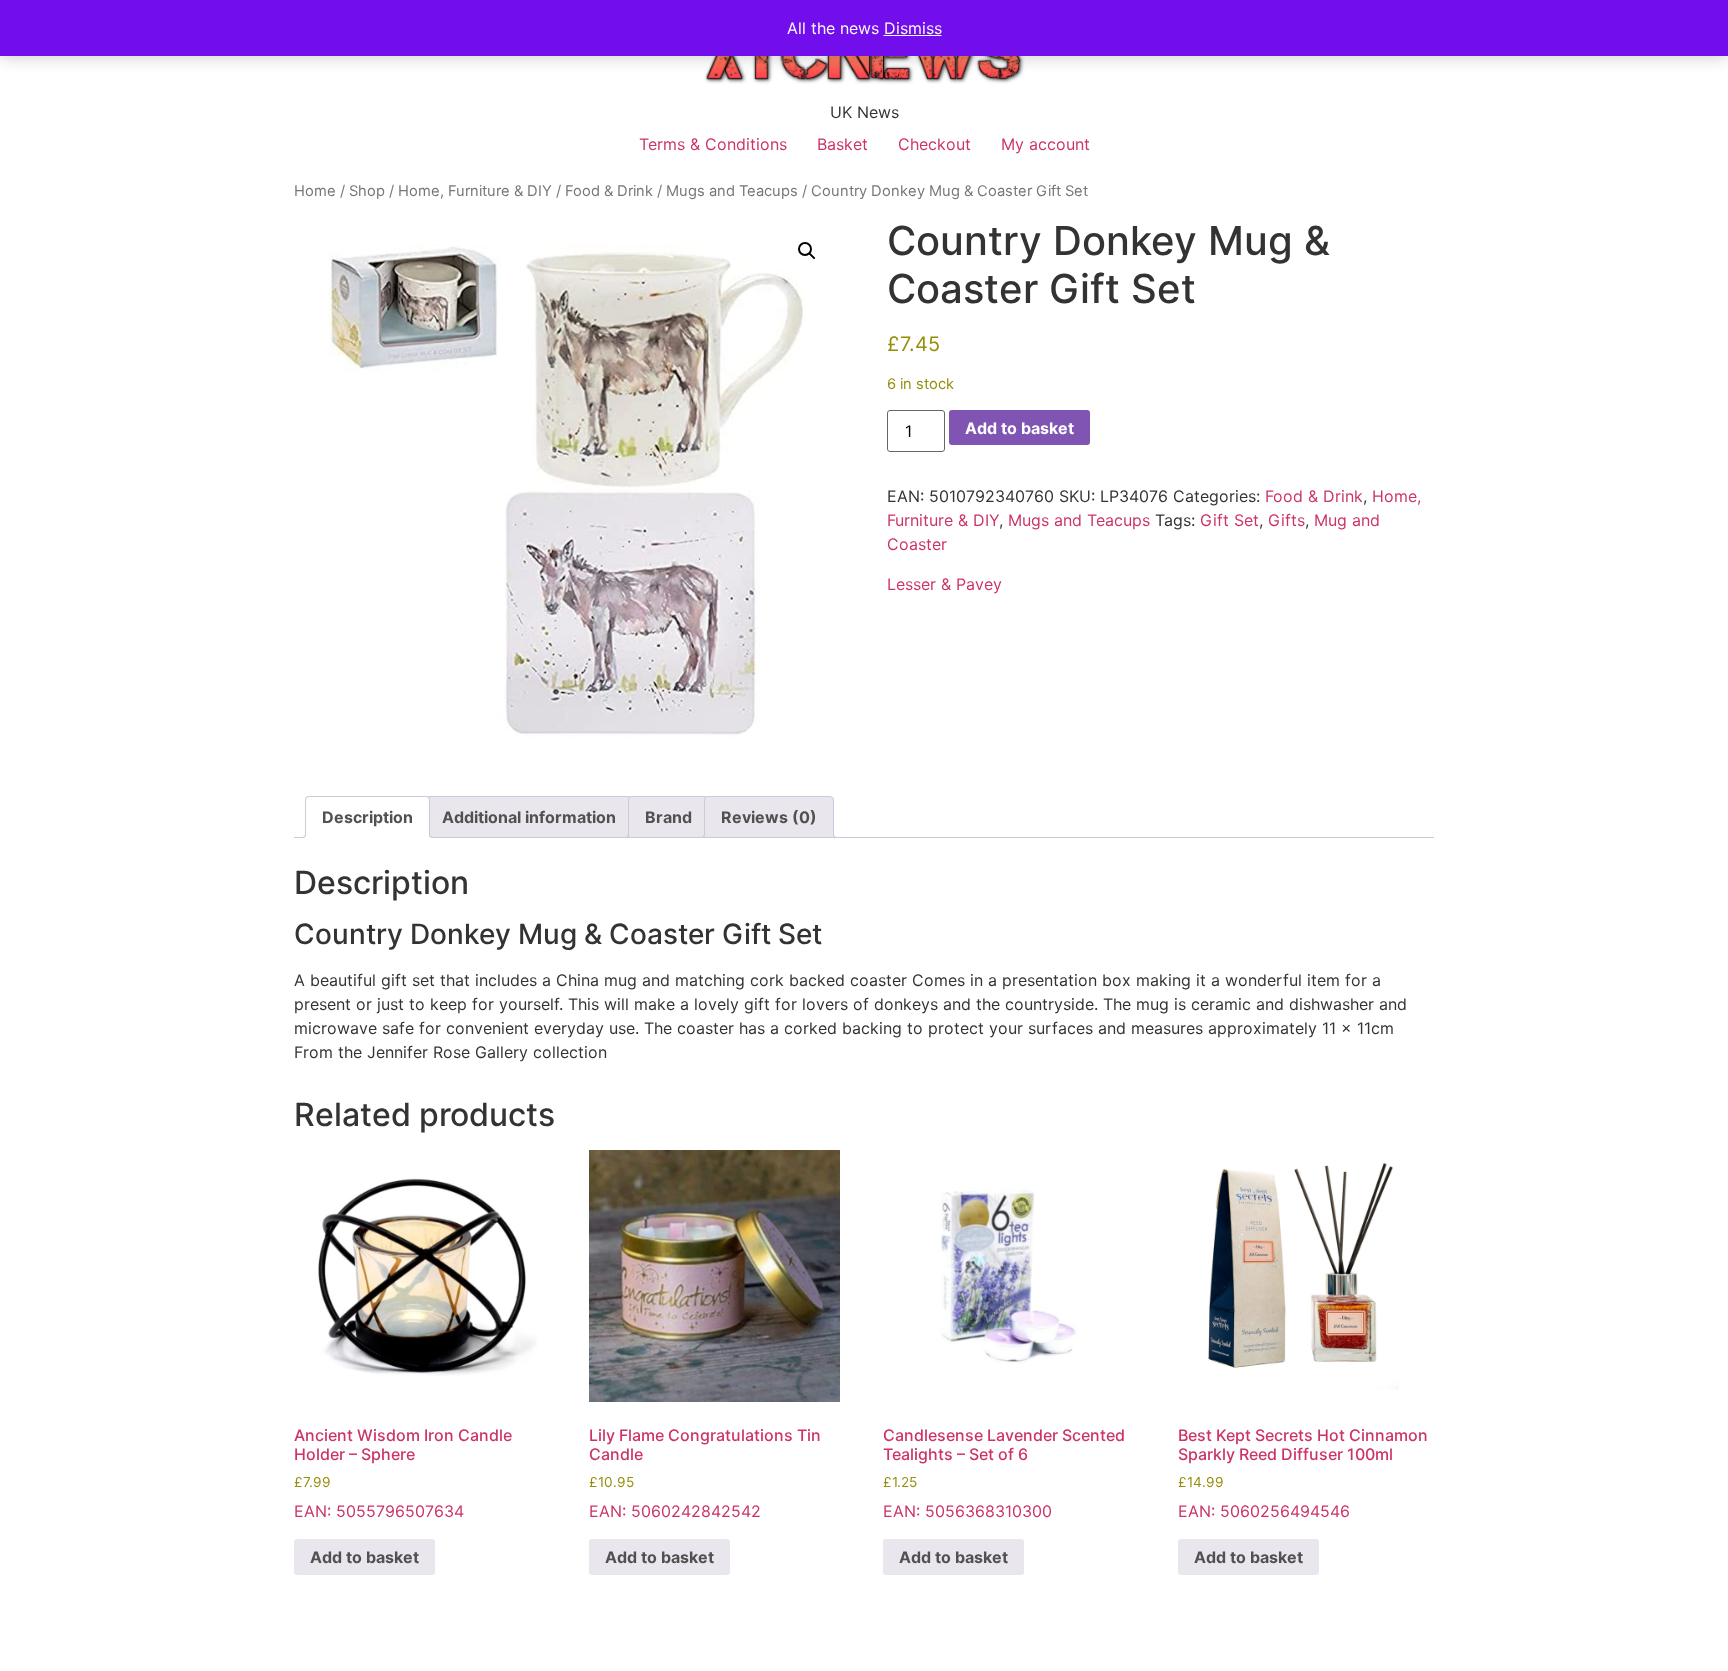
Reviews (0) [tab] (769, 817)
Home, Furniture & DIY (475, 191)
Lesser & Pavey (944, 584)
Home (315, 191)
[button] (807, 251)
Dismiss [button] (913, 28)
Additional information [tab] (529, 817)
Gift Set (1229, 520)
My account (1045, 144)
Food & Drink (609, 191)
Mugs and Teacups (732, 191)
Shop (367, 191)
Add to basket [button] (364, 1557)
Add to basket (1019, 428)
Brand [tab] (668, 817)
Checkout (934, 144)
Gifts (1286, 520)
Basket (842, 144)
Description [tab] (367, 817)
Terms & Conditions (713, 144)
